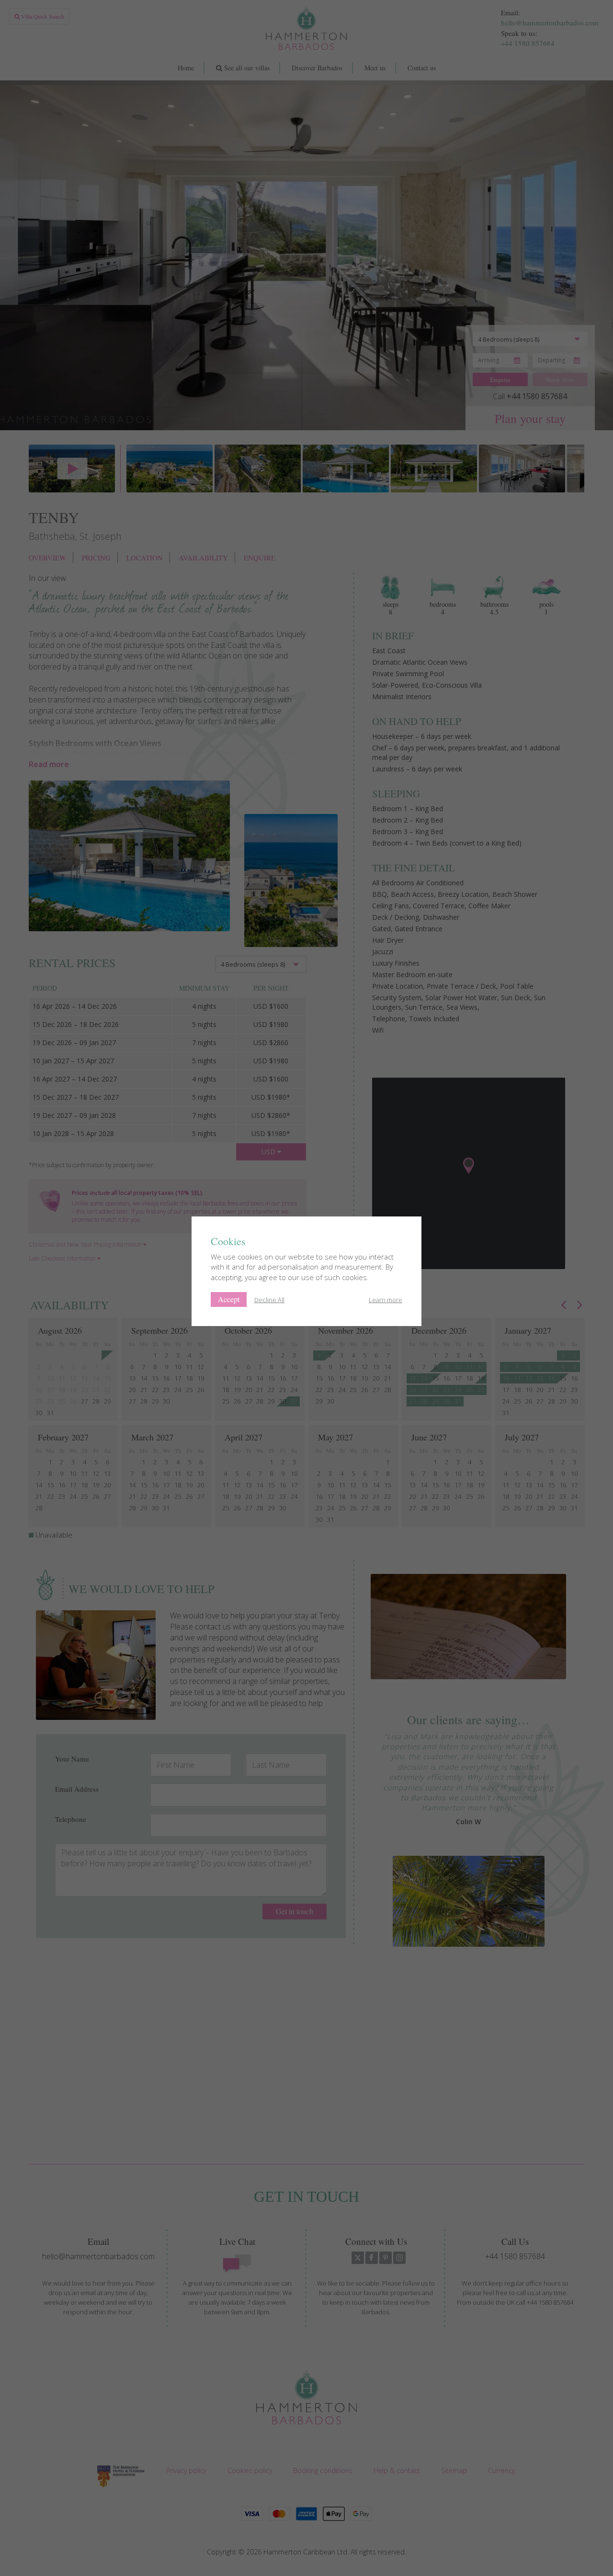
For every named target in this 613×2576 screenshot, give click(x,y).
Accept (229, 1299)
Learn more (386, 1300)
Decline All (269, 1300)
